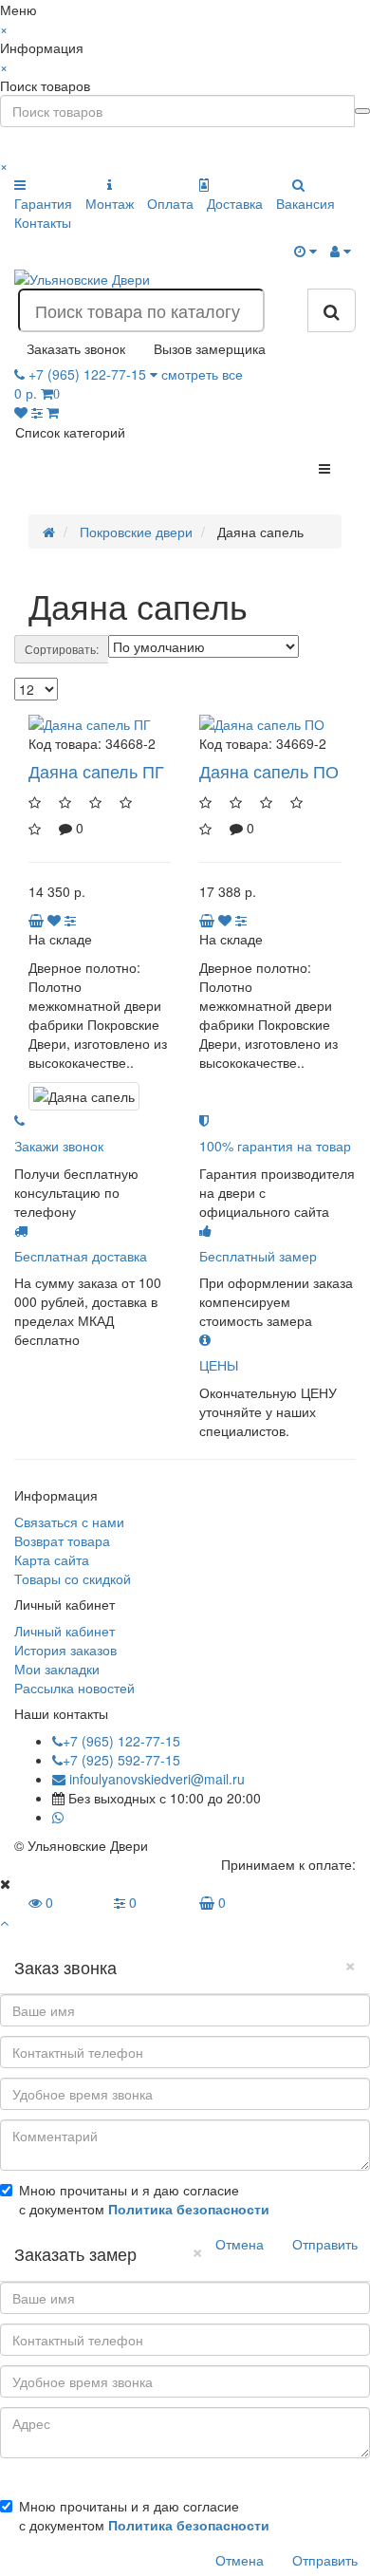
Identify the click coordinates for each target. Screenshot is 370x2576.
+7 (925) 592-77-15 (121, 1760)
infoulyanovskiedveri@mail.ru (155, 1779)
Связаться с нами (69, 1521)
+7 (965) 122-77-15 (121, 1741)
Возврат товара (62, 1540)
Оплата (170, 203)
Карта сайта (52, 1559)
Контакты (43, 222)
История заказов (65, 1650)
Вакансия (305, 203)
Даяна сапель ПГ (96, 771)
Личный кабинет (65, 1631)
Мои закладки (57, 1669)
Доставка (235, 203)
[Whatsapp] (58, 1817)
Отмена (240, 2244)
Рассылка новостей (74, 1688)
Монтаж (110, 203)
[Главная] (49, 532)
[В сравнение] (70, 920)
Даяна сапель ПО (269, 771)
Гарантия (43, 203)
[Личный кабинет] (341, 251)
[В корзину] (38, 920)
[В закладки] (54, 920)
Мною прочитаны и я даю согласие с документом (144, 2199)
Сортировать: (62, 649)
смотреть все (202, 374)
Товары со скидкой (73, 1578)
